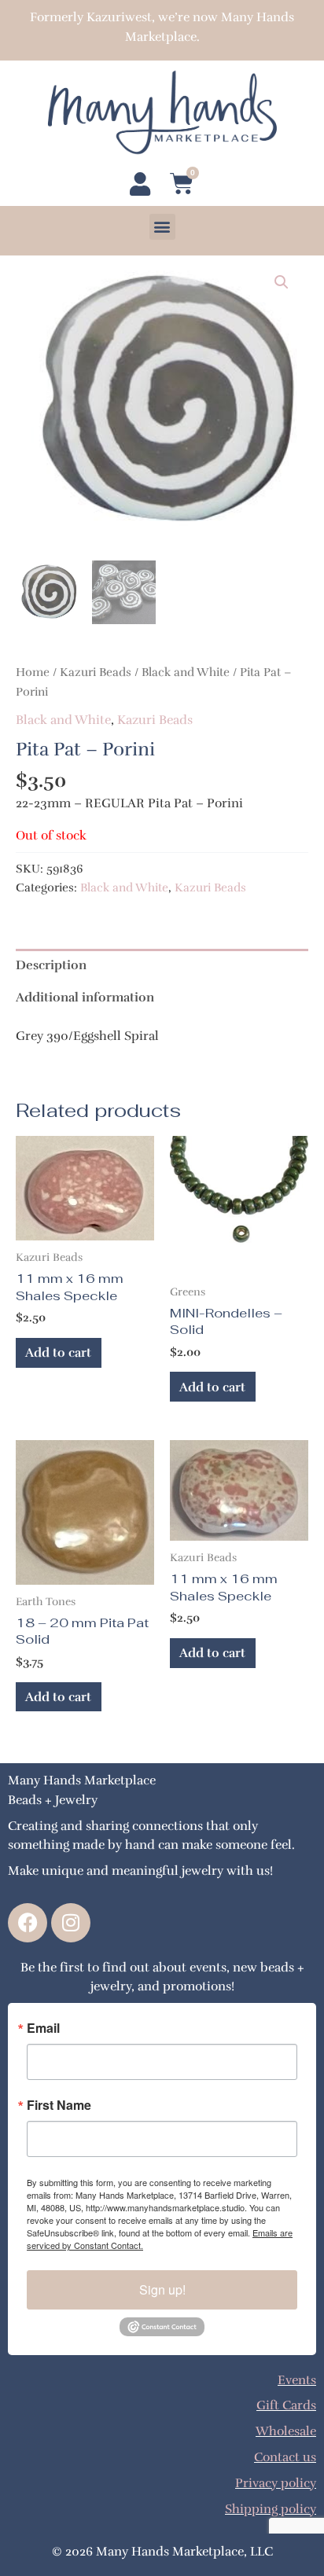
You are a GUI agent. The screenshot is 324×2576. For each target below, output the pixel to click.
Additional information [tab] (85, 997)
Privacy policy (276, 2483)
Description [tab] (51, 965)
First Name (59, 2105)
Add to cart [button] (58, 1352)
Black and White (186, 672)
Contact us (285, 2457)
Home (33, 672)
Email (43, 2028)
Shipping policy (271, 2509)
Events (297, 2380)
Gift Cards (286, 2405)
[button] (162, 227)
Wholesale (286, 2431)
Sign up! (162, 2289)
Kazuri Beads (96, 672)
